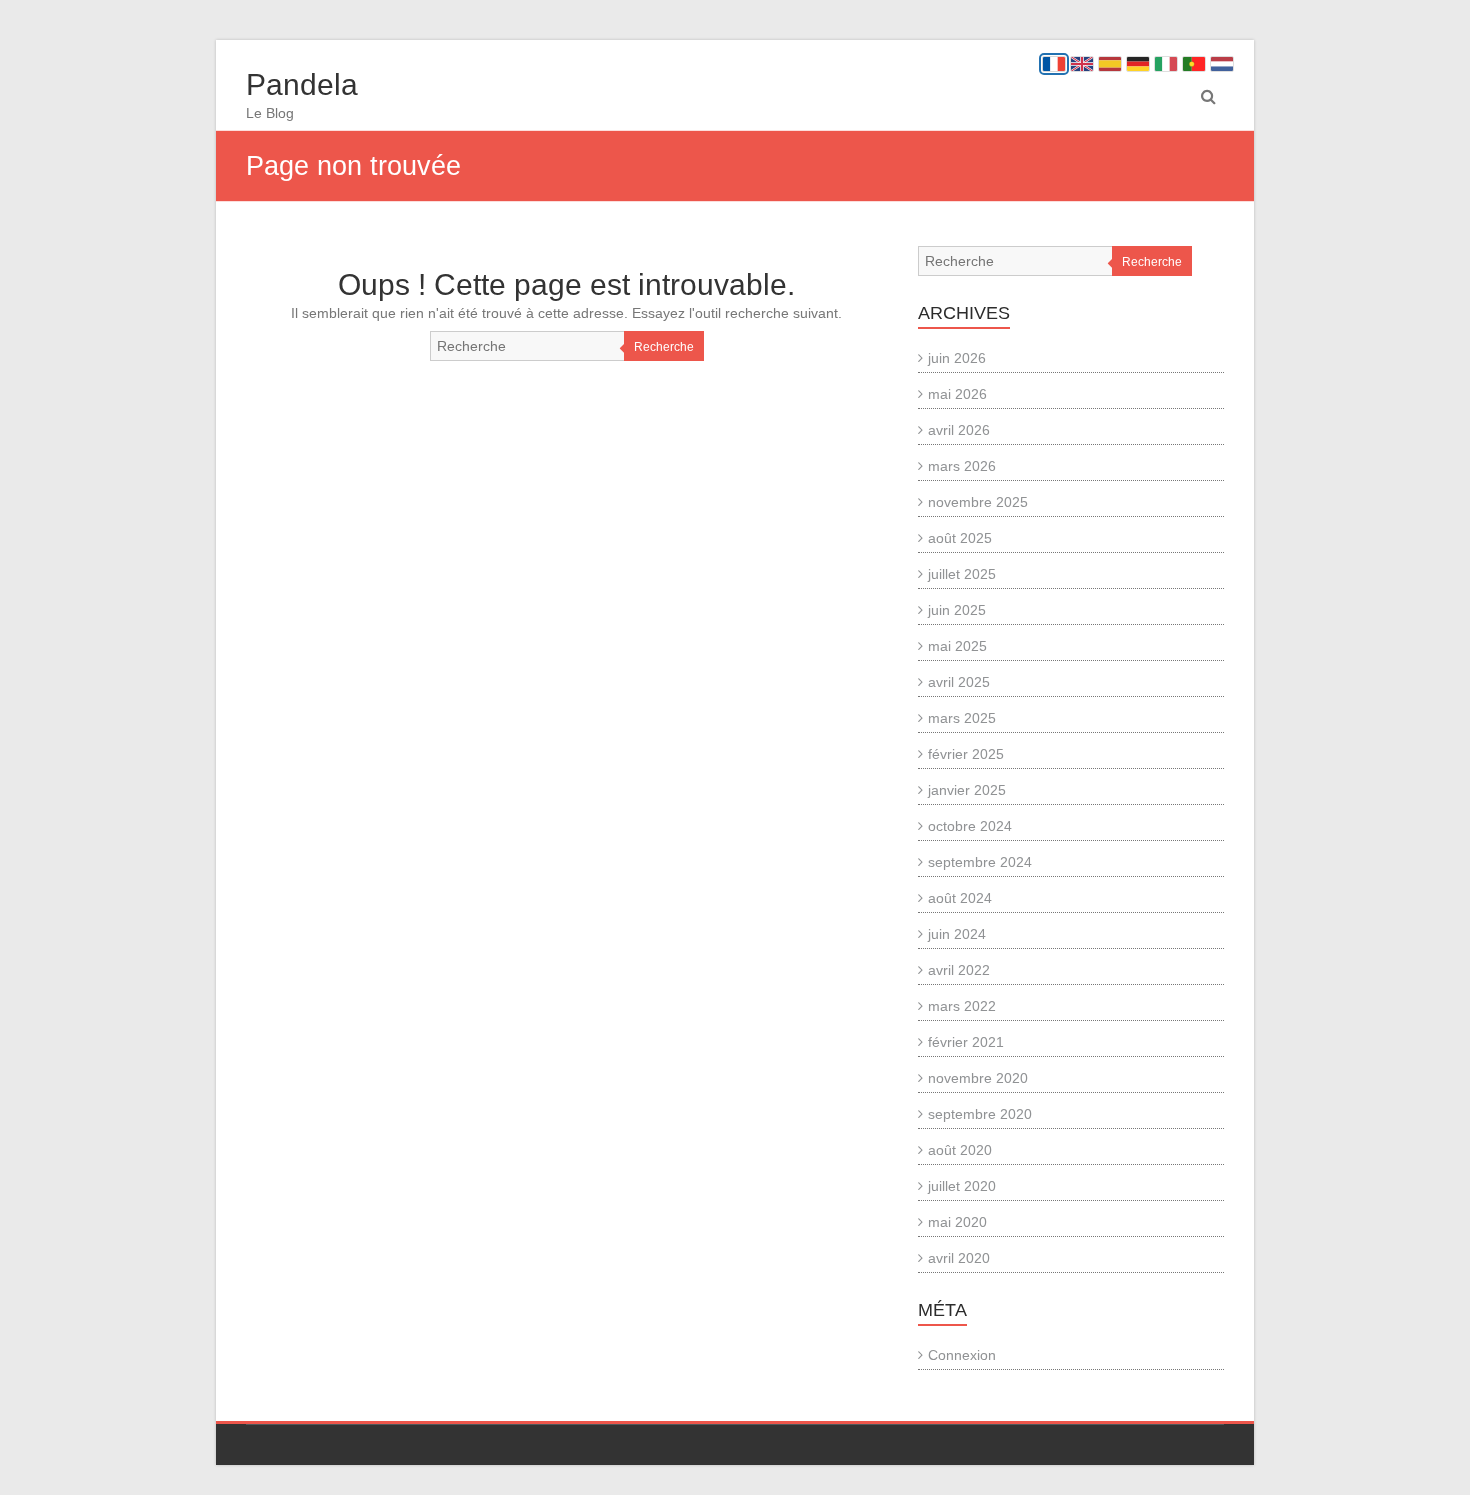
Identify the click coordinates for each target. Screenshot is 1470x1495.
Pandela (302, 84)
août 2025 (960, 538)
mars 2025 (962, 718)
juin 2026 (957, 358)
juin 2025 (957, 610)
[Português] (1194, 64)
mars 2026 (962, 466)
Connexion (962, 1355)
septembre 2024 (980, 862)
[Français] (1054, 64)
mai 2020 (957, 1222)
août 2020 (960, 1150)
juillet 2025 (962, 574)
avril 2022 (959, 970)
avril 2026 (959, 430)
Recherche (664, 347)
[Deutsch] (1138, 64)
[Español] (1110, 64)
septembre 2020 (980, 1114)
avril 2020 (959, 1258)
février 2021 (966, 1042)
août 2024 (960, 898)
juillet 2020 (962, 1186)
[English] (1082, 64)
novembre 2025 (978, 502)
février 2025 (966, 754)
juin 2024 (957, 934)
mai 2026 (957, 394)
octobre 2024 (970, 826)
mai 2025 (957, 646)
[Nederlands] (1222, 64)
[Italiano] (1166, 64)
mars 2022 (962, 1006)
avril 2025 (959, 682)
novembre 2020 (978, 1078)
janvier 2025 (967, 790)
